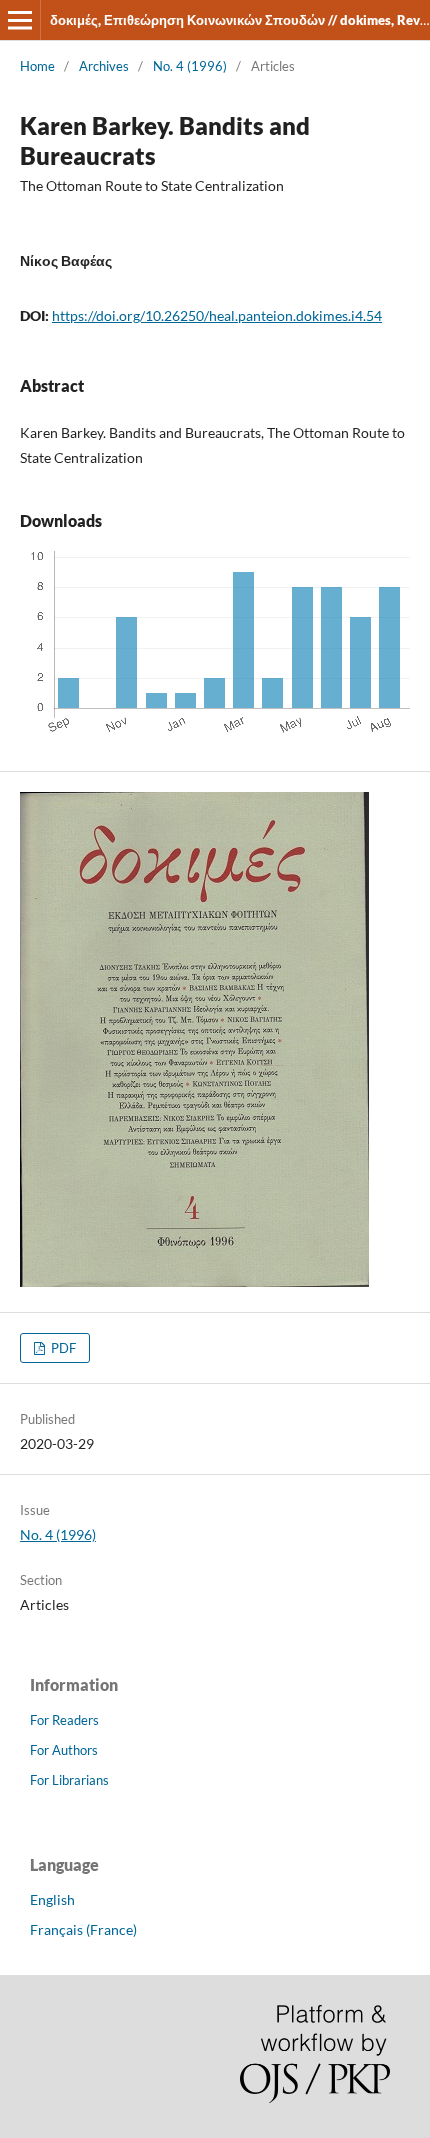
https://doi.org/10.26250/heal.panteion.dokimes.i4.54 (217, 315)
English (52, 1899)
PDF (62, 1348)
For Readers (64, 1720)
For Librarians (69, 1780)
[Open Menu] (20, 20)
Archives (104, 66)
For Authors (64, 1750)
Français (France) (83, 1929)
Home (37, 66)
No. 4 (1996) (190, 66)
